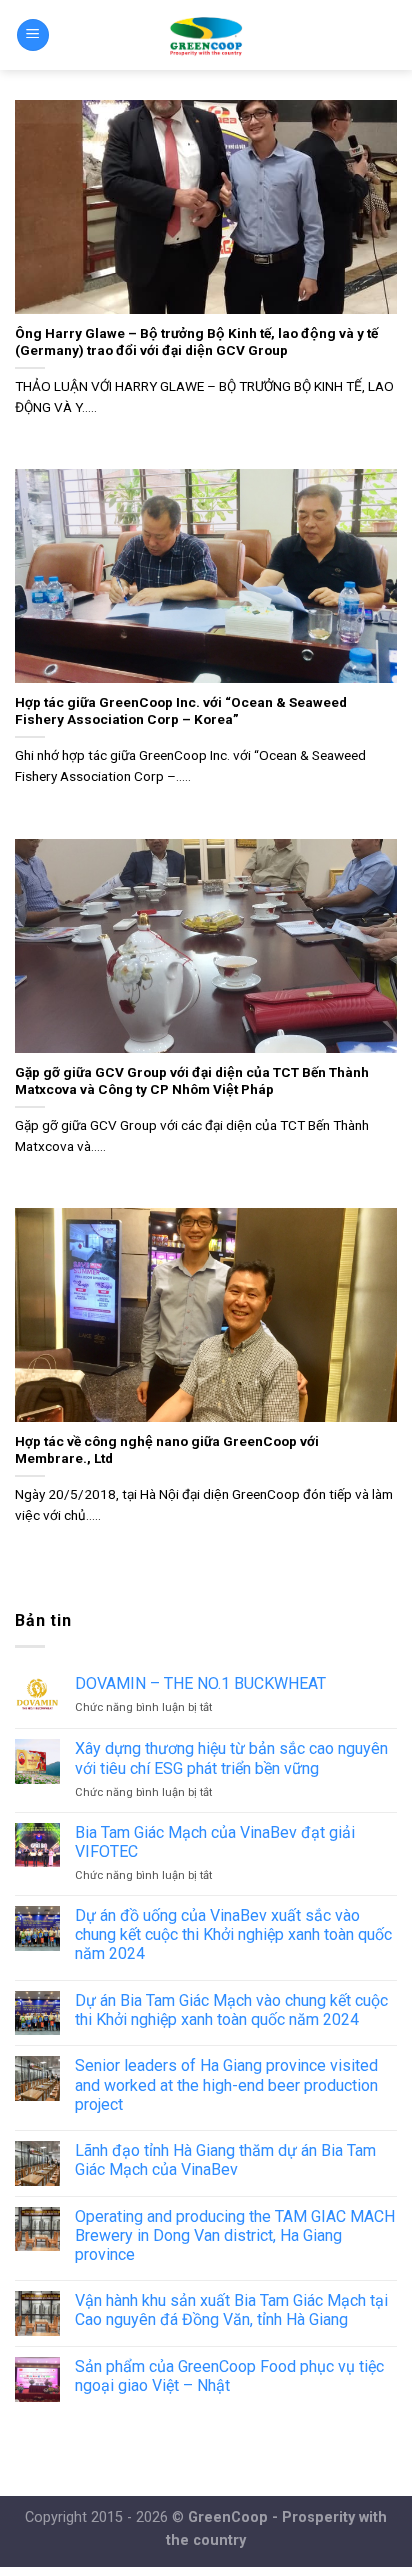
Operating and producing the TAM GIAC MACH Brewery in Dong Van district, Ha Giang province (235, 2235)
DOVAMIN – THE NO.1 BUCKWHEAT (200, 1683)
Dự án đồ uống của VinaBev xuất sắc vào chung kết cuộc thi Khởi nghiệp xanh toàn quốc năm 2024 (233, 1934)
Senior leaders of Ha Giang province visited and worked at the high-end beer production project (226, 2084)
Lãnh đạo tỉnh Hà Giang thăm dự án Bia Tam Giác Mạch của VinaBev (225, 2160)
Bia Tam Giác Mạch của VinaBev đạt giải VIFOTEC (215, 1842)
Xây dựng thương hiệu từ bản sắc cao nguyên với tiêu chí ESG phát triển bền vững (231, 1758)
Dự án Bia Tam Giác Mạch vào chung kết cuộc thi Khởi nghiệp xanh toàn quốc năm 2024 (231, 2010)
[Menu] (33, 35)
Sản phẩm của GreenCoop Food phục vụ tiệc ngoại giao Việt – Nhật (229, 2376)
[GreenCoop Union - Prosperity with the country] (206, 35)
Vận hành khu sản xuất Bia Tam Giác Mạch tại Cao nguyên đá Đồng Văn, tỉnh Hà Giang (231, 2310)
